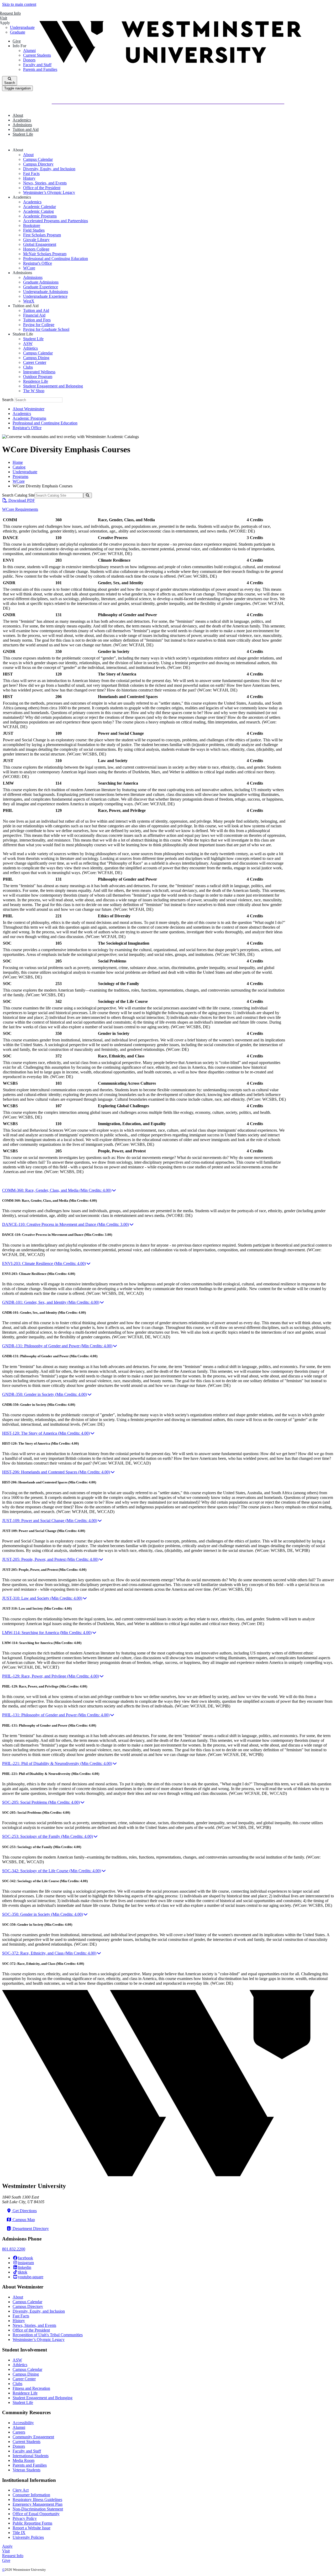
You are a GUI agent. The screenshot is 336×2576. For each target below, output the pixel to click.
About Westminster (28, 409)
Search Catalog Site (18, 495)
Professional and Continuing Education (56, 259)
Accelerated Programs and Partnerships (56, 221)
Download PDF (21, 500)
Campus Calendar (38, 159)
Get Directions (24, 2211)
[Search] (88, 495)
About (28, 155)
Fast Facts (31, 174)
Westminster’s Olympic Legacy (49, 192)
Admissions (33, 277)
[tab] (168, 1190)
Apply (7, 2546)
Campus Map (23, 2220)
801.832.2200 (14, 2249)
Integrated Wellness (39, 372)
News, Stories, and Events (45, 183)
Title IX (19, 2533)
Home (18, 462)
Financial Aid (34, 315)
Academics (32, 202)
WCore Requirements (20, 509)
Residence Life (36, 381)
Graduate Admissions (41, 282)
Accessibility (23, 2423)
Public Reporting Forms (32, 2523)
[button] (19, 150)
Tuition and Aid (36, 310)
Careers (19, 2432)
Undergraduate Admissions (46, 292)
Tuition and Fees (37, 320)
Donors (19, 2446)
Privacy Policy (25, 2518)
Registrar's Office (38, 263)
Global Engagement (40, 244)
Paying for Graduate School (46, 329)
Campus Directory (38, 164)
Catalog (19, 467)
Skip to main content (19, 4)
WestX (29, 301)
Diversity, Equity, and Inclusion (49, 169)
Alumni (19, 2427)
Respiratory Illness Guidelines (37, 2500)
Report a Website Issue (31, 2528)
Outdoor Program (38, 377)
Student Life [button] (23, 134)
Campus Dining (36, 358)
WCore (29, 268)
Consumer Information (31, 2495)
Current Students (27, 2442)
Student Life (33, 339)
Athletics (30, 348)
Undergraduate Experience (45, 296)
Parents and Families (30, 2465)
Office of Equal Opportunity (36, 2514)
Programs (20, 477)
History (29, 178)
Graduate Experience (41, 287)
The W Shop (34, 391)
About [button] (18, 115)
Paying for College (39, 325)
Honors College (36, 249)
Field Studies (34, 230)
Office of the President (42, 188)
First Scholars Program (42, 235)
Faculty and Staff (27, 2451)
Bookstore (32, 225)
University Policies (28, 2537)
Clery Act (21, 2490)
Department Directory (30, 2229)
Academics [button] (22, 120)
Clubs (28, 367)
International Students (31, 2456)
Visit (6, 2551)
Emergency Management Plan (38, 2504)
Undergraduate (25, 472)
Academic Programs (40, 216)
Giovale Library (36, 240)
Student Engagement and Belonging (53, 386)
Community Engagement (33, 2437)
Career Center (35, 362)
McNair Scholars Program (45, 254)
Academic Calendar (40, 207)
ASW (28, 344)
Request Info (13, 2556)
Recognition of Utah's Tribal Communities (48, 2335)
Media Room (23, 2460)
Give (6, 2560)
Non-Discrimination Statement (38, 2509)
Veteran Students (27, 2470)
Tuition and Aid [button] (26, 129)
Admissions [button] (22, 125)
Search (8, 400)
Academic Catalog (38, 211)
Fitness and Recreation (31, 2388)
